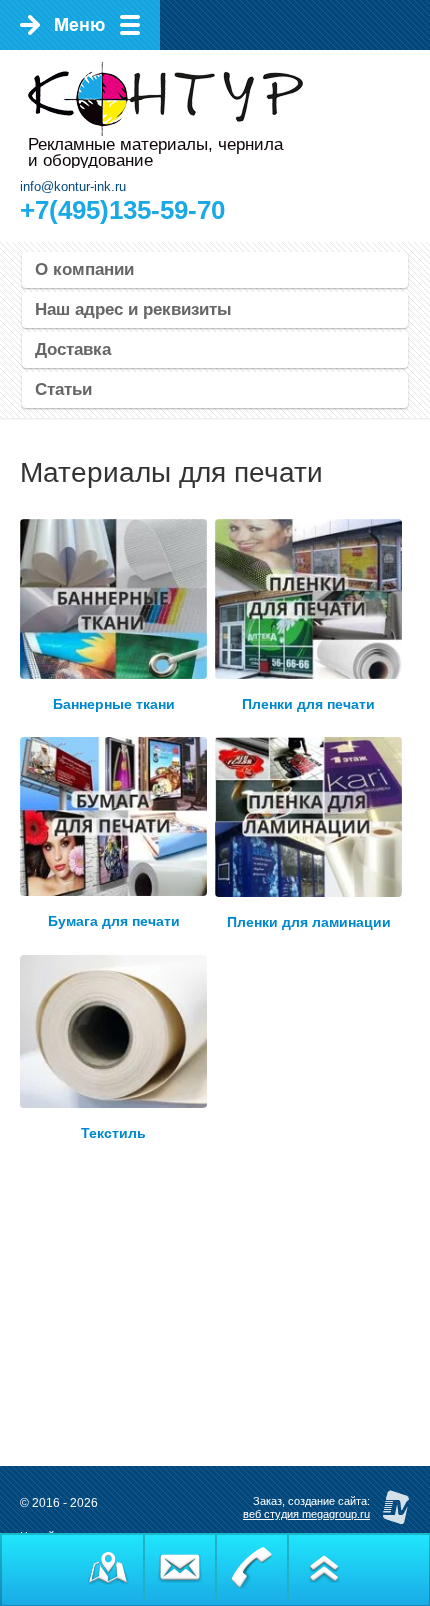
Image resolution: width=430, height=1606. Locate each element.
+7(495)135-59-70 (122, 210)
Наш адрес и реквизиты (133, 309)
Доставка (73, 349)
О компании (84, 269)
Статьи (63, 389)
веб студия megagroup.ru (306, 1514)
